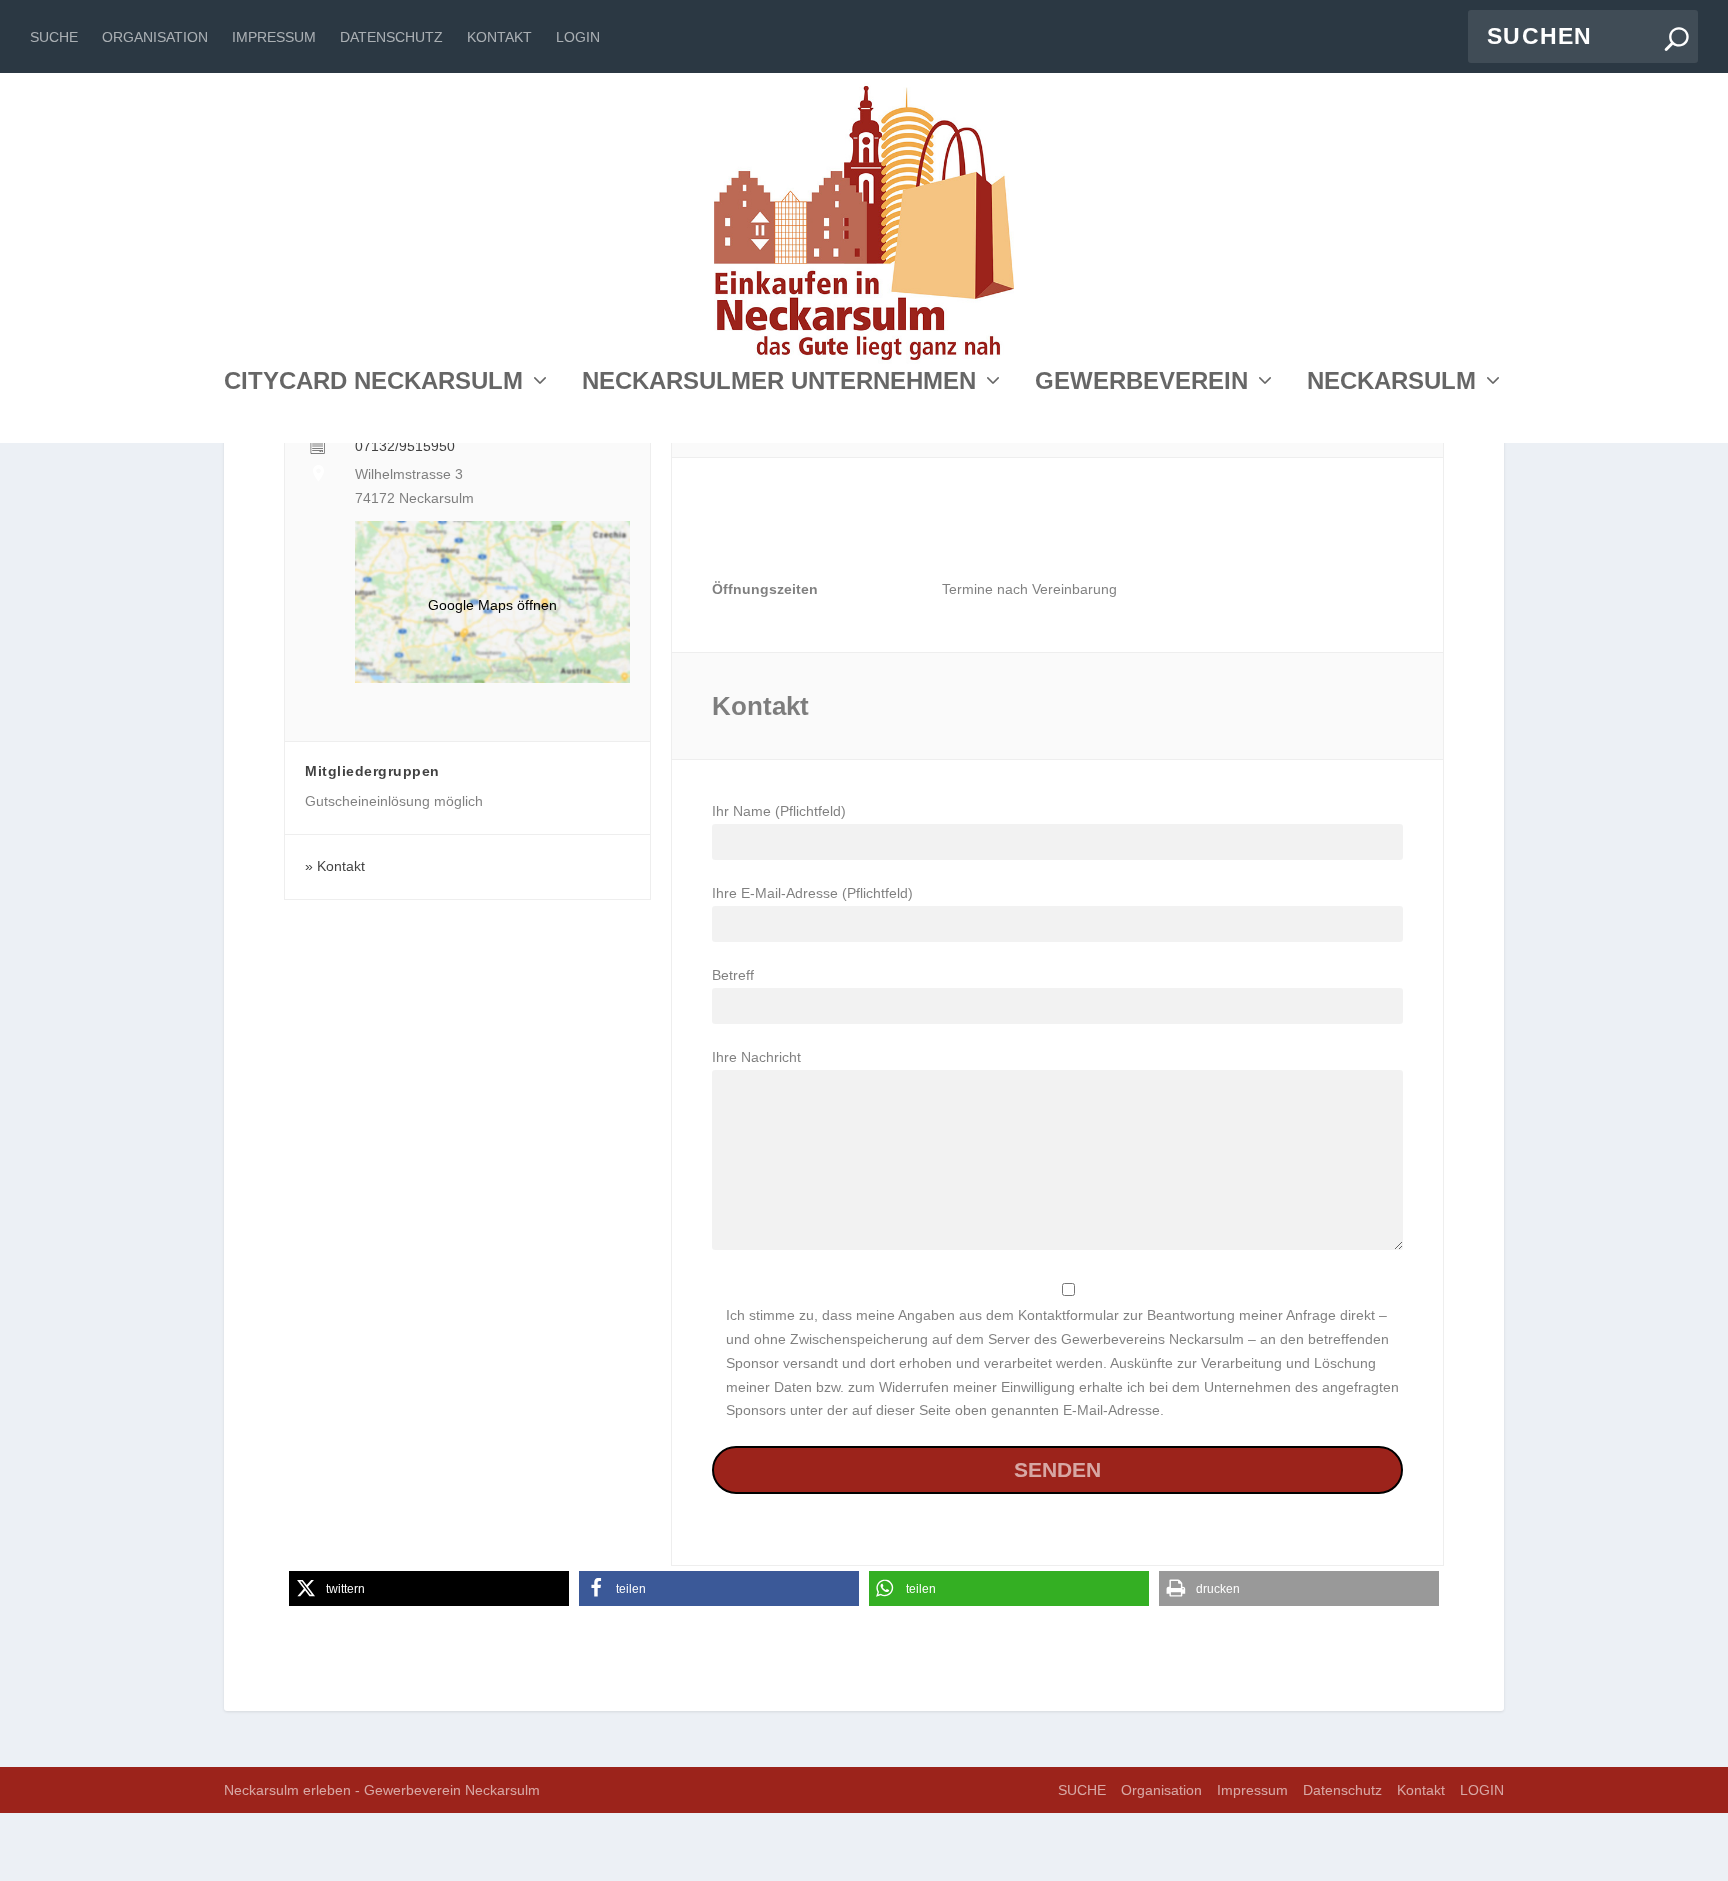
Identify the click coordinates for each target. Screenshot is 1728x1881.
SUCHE (54, 37)
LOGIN (578, 37)
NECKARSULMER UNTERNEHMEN (779, 383)
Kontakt (499, 37)
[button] (429, 1588)
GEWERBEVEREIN (1141, 383)
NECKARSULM (1391, 383)
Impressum (274, 37)
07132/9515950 (405, 446)
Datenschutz (391, 37)
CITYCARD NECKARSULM (373, 383)
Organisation (155, 37)
